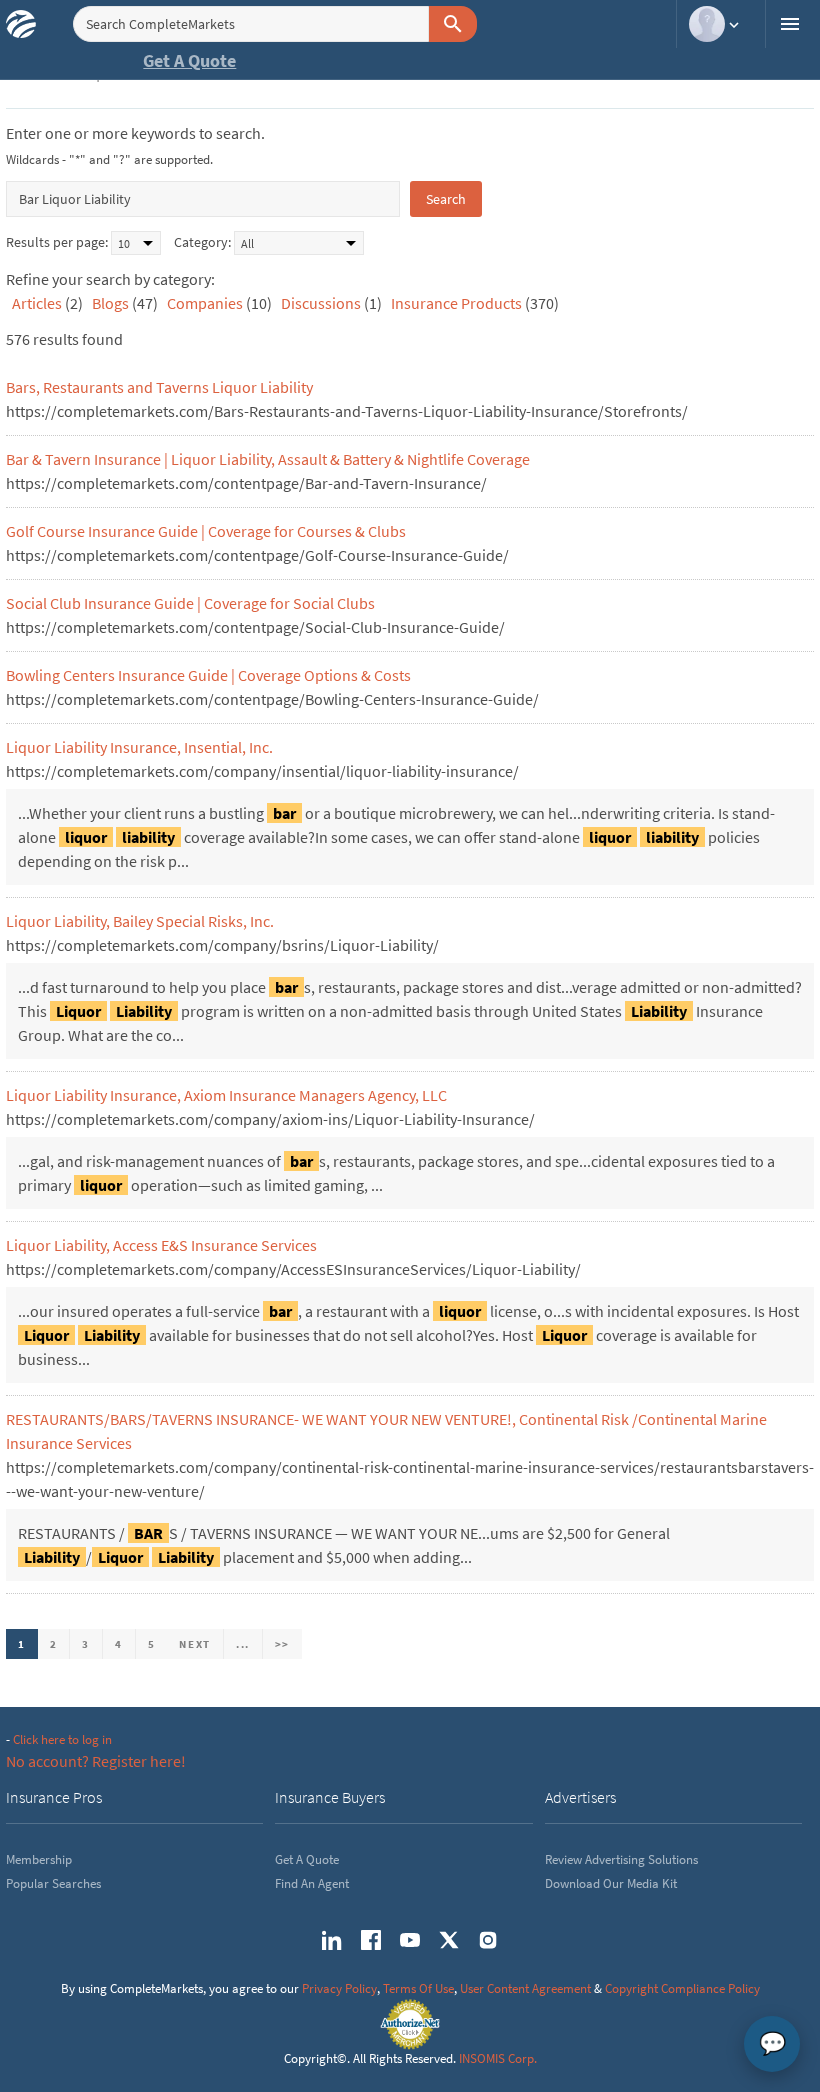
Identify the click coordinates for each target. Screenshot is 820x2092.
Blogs (110, 303)
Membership (39, 1859)
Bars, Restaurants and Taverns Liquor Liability (159, 387)
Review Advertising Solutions (621, 1859)
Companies (205, 303)
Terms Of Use (418, 1988)
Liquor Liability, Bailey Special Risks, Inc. (140, 921)
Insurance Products (456, 303)
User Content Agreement (525, 1988)
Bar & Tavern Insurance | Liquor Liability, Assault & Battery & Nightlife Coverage (268, 459)
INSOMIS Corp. (498, 2058)
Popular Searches (53, 1883)
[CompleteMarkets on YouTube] (410, 1940)
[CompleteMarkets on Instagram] (488, 1940)
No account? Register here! (96, 1761)
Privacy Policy (339, 1988)
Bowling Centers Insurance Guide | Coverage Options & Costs (208, 675)
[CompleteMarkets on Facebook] (371, 1940)
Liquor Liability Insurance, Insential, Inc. (139, 747)
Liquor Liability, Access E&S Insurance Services (161, 1245)
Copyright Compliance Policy (682, 1988)
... (243, 1644)
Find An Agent (312, 1883)
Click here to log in (62, 1739)
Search (446, 199)
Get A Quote (189, 60)
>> (282, 1644)
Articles (37, 303)
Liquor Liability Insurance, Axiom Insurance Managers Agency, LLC (226, 1095)
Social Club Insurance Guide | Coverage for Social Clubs (190, 603)
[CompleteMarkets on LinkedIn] (332, 1940)
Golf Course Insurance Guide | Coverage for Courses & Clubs (206, 531)
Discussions (321, 303)
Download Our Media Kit (611, 1883)
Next (195, 1644)
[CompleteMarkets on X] (449, 1940)
